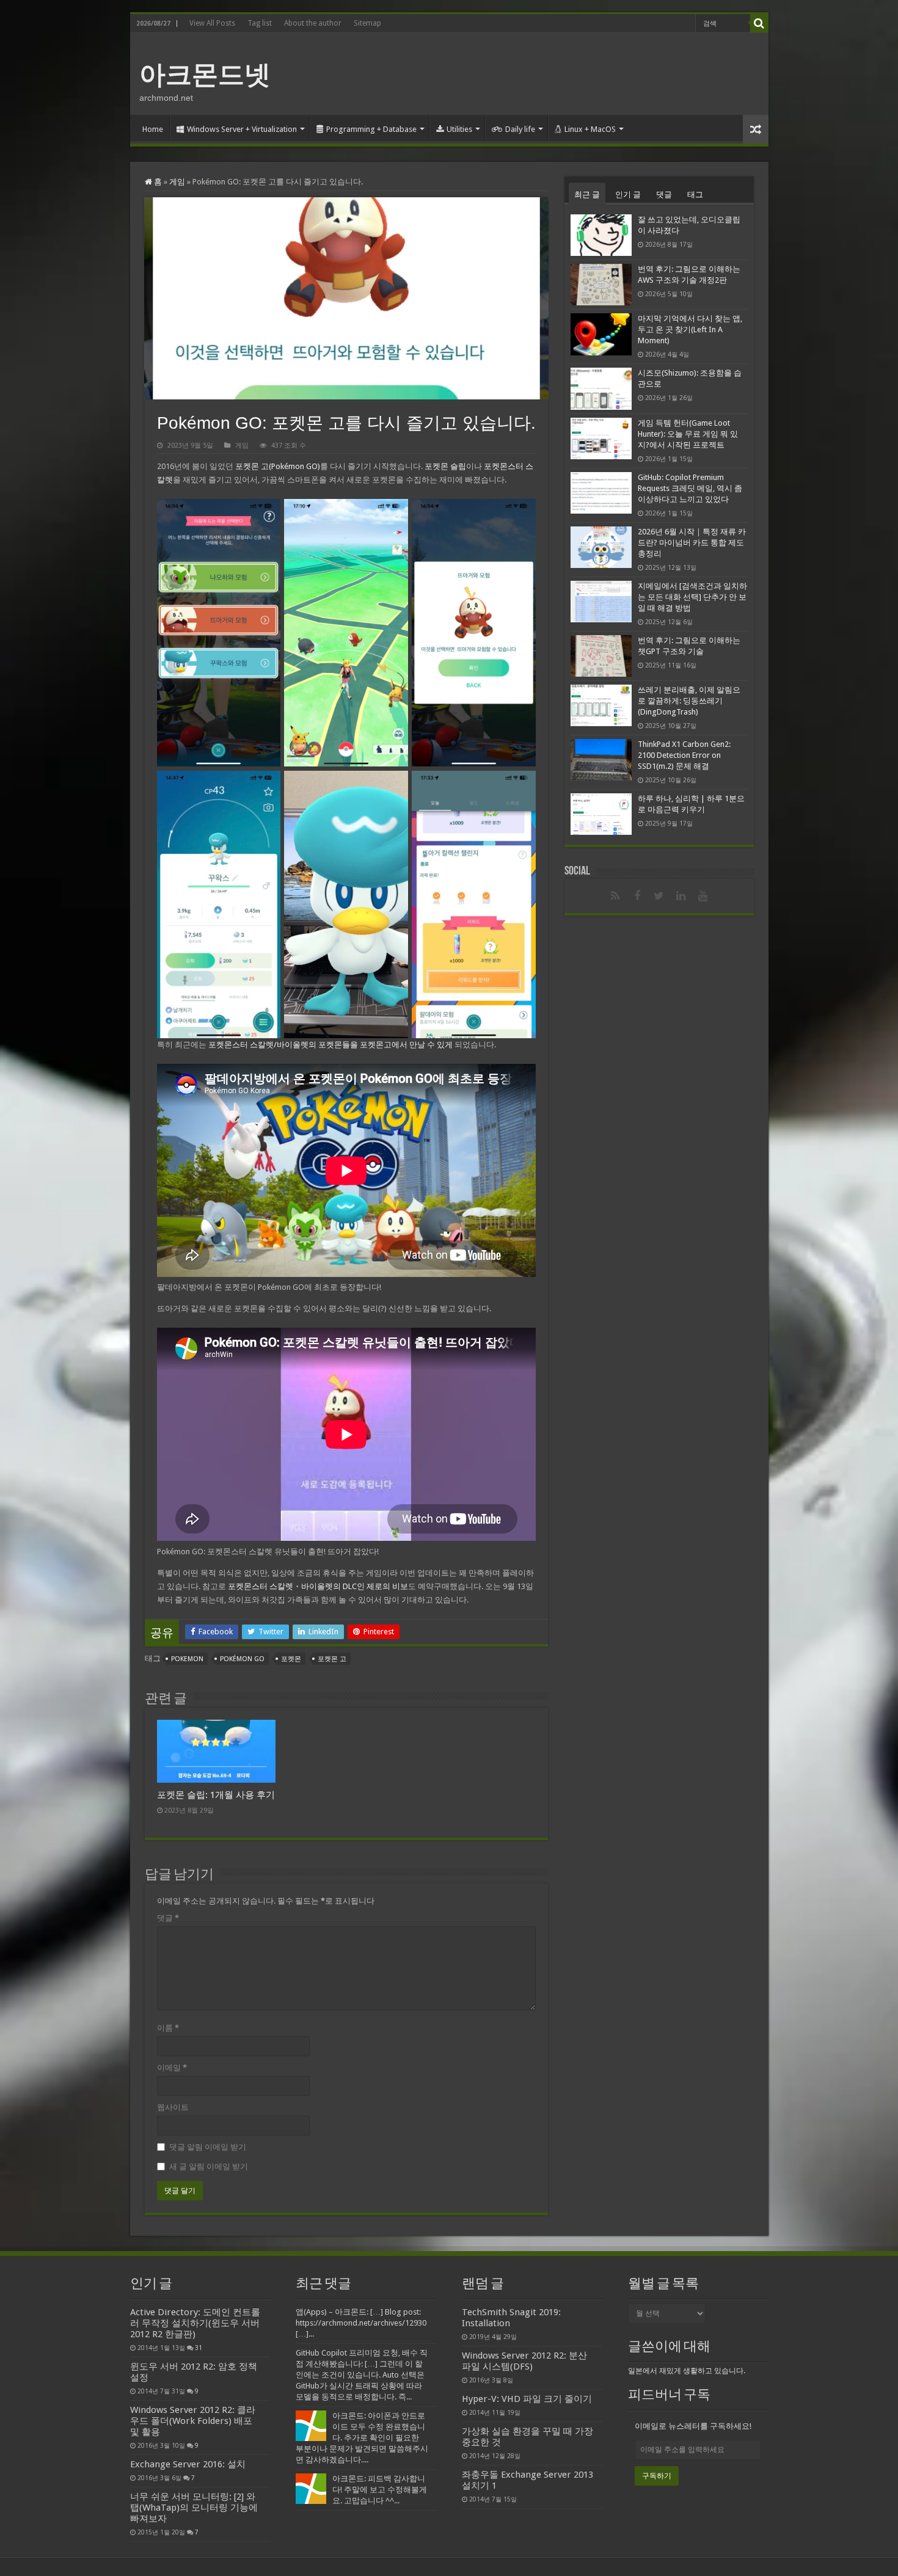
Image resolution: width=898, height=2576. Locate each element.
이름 (168, 2028)
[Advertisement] (537, 73)
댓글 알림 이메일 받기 (208, 2147)
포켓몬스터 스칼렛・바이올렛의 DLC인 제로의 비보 (318, 1586)
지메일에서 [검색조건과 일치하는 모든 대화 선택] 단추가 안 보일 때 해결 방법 (692, 597)
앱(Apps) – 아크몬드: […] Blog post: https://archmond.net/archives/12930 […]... (361, 2323)
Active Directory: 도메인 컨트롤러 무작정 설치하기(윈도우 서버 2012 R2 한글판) (195, 2323)
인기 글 (628, 195)
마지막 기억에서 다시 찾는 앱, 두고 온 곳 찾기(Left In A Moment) (690, 329)
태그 (695, 195)
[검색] (759, 23)
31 (199, 2348)
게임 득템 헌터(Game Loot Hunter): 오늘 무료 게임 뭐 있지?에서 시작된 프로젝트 (688, 434)
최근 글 (587, 195)
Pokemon (187, 1659)
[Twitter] (659, 896)
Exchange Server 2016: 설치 (188, 2464)
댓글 (168, 1918)
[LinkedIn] (681, 896)
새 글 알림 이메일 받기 (209, 2167)
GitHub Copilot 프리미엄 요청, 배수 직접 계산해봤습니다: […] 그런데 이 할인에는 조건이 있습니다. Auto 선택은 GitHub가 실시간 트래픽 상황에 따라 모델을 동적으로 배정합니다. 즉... (362, 2375)
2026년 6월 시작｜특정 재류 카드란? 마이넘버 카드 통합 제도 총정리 (692, 543)
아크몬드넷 (205, 75)
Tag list (260, 23)
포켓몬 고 (332, 1659)
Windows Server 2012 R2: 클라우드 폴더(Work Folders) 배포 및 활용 (193, 2421)
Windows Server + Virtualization (242, 129)
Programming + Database (371, 129)
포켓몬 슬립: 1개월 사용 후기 (216, 1795)
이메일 (172, 2068)
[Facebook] (637, 896)
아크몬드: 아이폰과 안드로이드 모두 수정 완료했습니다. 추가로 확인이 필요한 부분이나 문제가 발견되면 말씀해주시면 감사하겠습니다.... (362, 2438)
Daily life (520, 129)
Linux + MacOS (590, 129)
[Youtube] (703, 896)
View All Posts (212, 23)
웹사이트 (173, 2107)
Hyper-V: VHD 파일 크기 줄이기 (527, 2399)
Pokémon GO (242, 1659)
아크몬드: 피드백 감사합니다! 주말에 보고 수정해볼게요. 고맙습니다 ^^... (380, 2490)
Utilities (459, 129)
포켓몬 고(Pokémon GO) (278, 466)
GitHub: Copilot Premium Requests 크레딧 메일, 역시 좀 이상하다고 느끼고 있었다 (690, 488)
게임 (177, 182)
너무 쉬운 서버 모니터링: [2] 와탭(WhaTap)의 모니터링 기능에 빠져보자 (194, 2508)
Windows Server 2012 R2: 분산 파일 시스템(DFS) (524, 2361)
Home (153, 129)
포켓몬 (291, 1659)
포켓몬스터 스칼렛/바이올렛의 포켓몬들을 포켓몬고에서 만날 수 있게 (330, 1045)
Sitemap (367, 23)
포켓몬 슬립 (445, 466)
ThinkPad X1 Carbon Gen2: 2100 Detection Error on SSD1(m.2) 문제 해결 (684, 755)
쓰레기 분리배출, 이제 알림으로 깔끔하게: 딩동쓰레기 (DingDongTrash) (689, 701)
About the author (313, 23)
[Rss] (615, 896)
